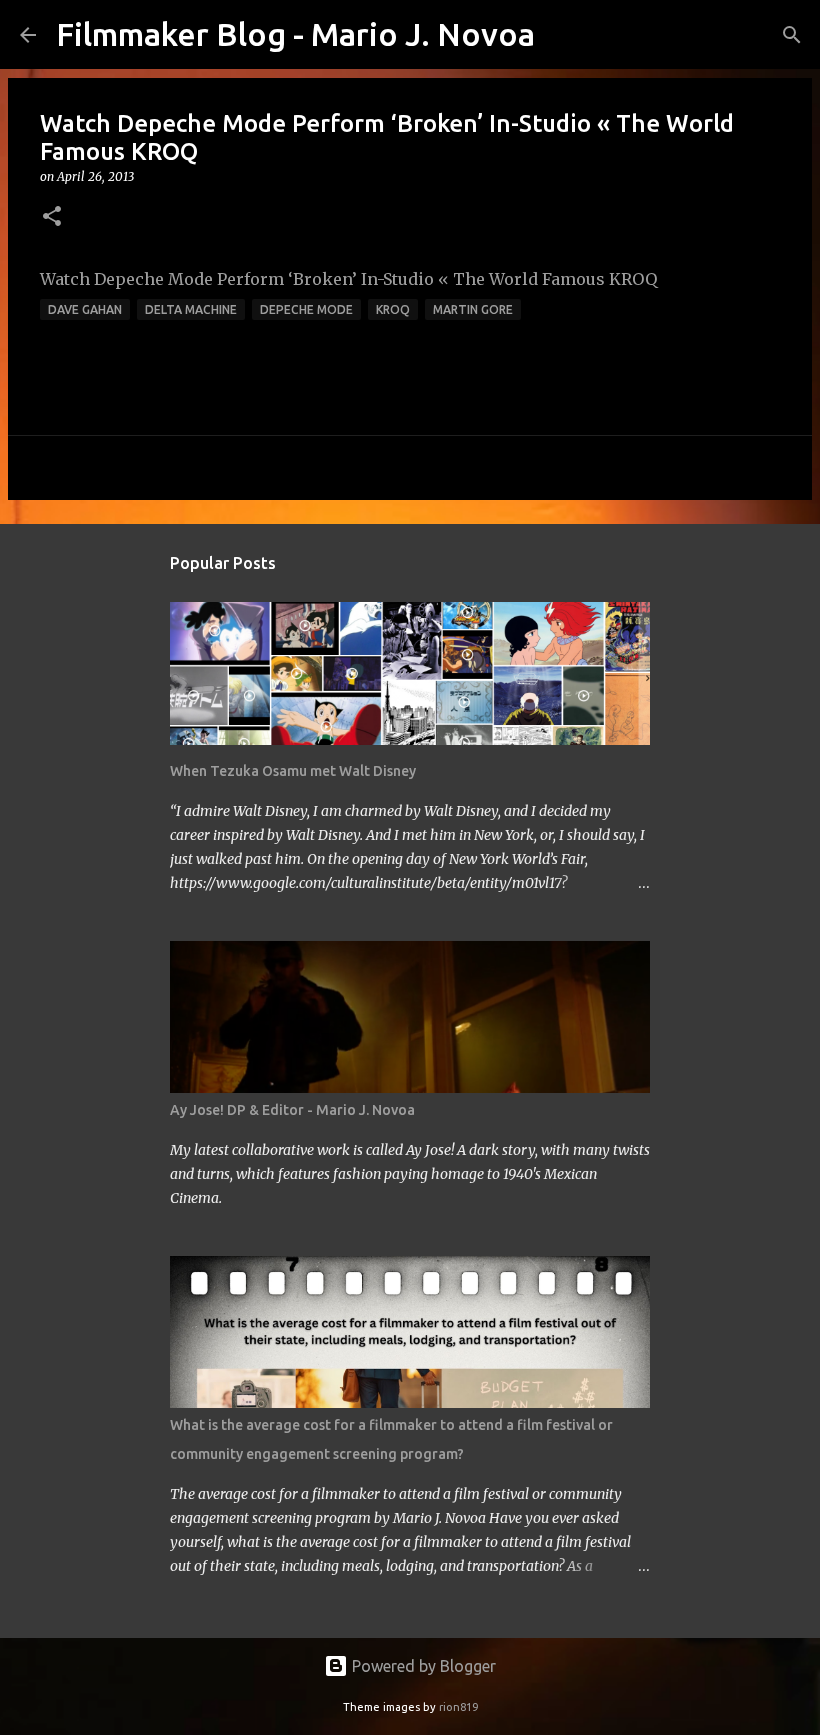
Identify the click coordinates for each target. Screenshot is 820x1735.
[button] (52, 217)
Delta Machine (191, 309)
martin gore (473, 309)
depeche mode (306, 309)
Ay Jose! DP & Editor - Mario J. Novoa (292, 1110)
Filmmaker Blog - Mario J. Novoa (295, 34)
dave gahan (85, 309)
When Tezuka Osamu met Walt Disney (293, 771)
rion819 (458, 1707)
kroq (393, 309)
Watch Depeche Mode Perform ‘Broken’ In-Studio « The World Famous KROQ (348, 279)
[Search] (563, 35)
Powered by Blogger (422, 1666)
